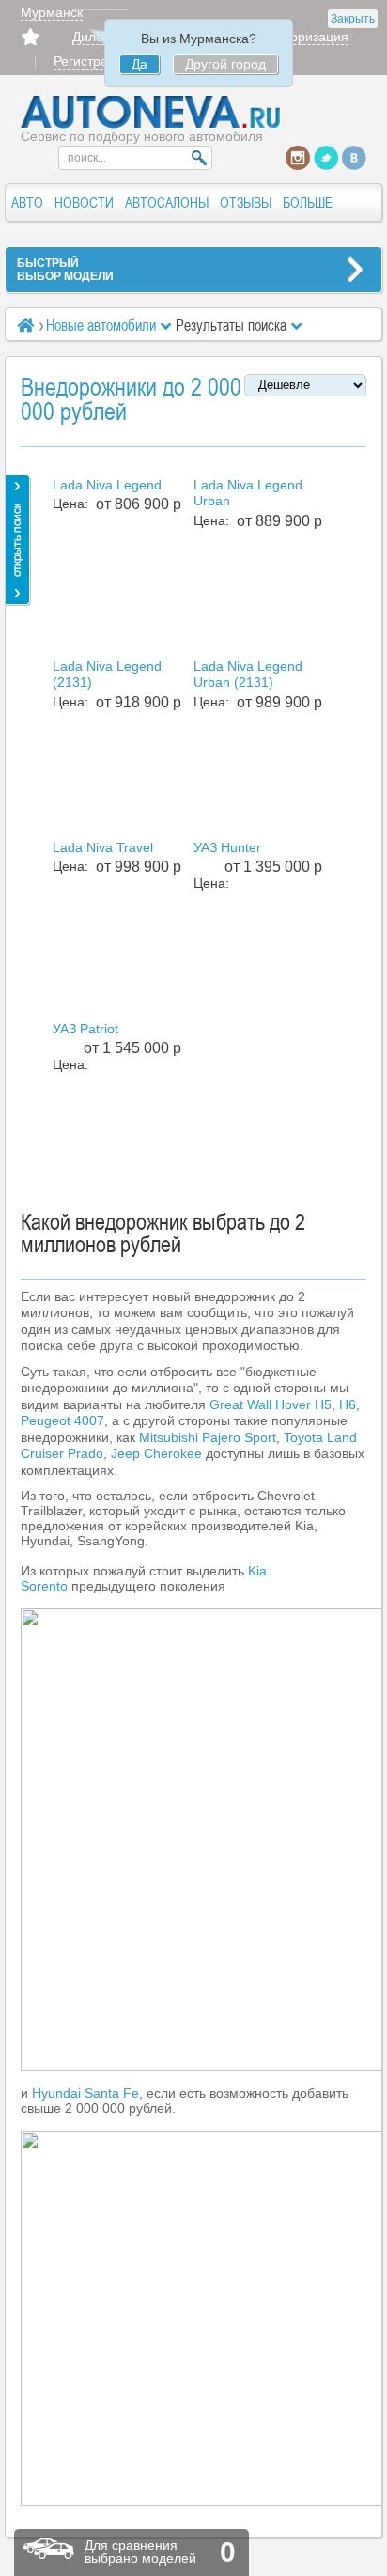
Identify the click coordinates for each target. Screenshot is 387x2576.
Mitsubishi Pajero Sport (208, 1437)
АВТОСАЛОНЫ (167, 202)
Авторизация (309, 37)
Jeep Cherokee (156, 1453)
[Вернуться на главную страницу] (151, 124)
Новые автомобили (101, 325)
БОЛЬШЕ (308, 202)
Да (139, 64)
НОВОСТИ (84, 202)
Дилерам (100, 37)
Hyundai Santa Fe (85, 2093)
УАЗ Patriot (85, 1029)
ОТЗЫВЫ (246, 202)
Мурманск (52, 12)
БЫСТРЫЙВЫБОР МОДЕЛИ (65, 270)
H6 (348, 1404)
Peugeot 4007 (62, 1420)
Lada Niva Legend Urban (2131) (248, 675)
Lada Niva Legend (107, 485)
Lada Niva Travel (103, 847)
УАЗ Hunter (227, 847)
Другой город (225, 64)
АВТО (27, 202)
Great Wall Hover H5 (271, 1404)
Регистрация (92, 61)
